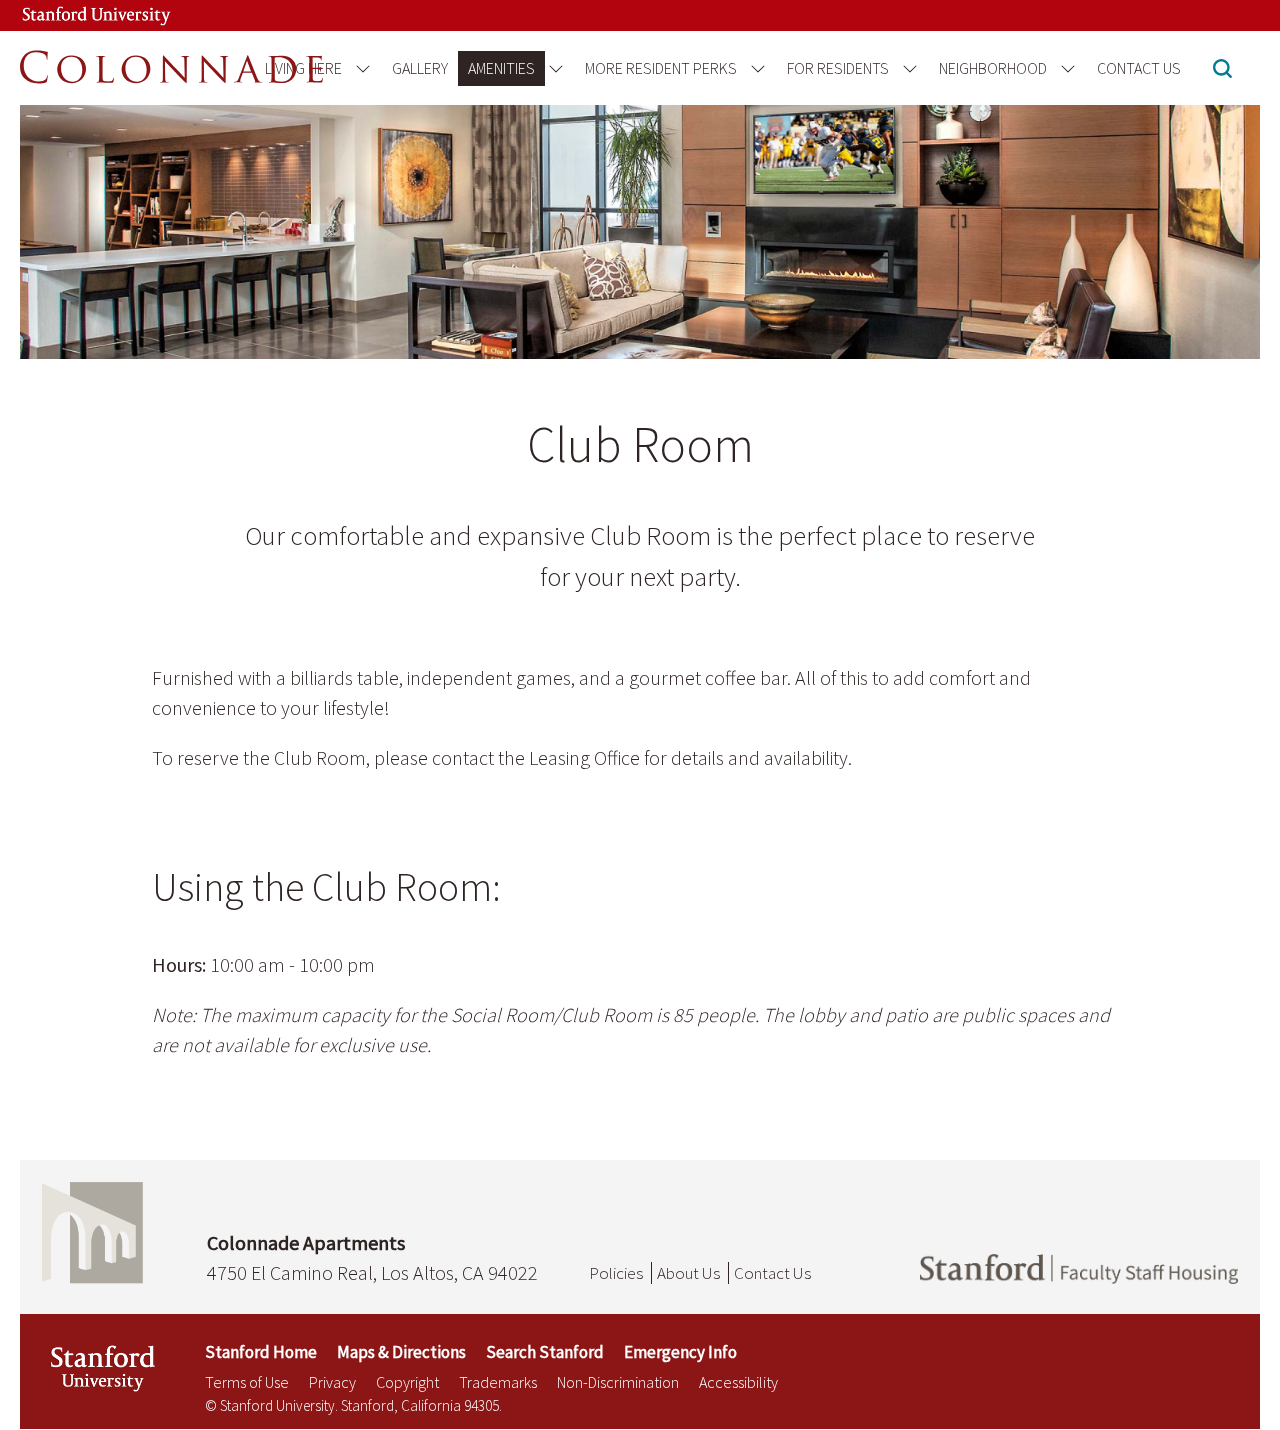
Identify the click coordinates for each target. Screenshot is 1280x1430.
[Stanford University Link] (76, 15)
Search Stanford (545, 1352)
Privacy (332, 1382)
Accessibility (738, 1382)
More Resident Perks (661, 68)
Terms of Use (247, 1382)
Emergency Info (680, 1352)
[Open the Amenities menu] (552, 68)
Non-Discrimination (618, 1382)
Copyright (407, 1382)
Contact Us (1139, 68)
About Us (688, 1273)
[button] (1222, 70)
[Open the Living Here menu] (359, 68)
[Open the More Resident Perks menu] (754, 68)
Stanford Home (261, 1352)
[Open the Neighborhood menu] (1064, 68)
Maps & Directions (401, 1352)
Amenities (501, 68)
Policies (616, 1273)
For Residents (838, 68)
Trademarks (498, 1382)
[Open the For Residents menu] (906, 68)
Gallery (420, 68)
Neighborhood (993, 68)
